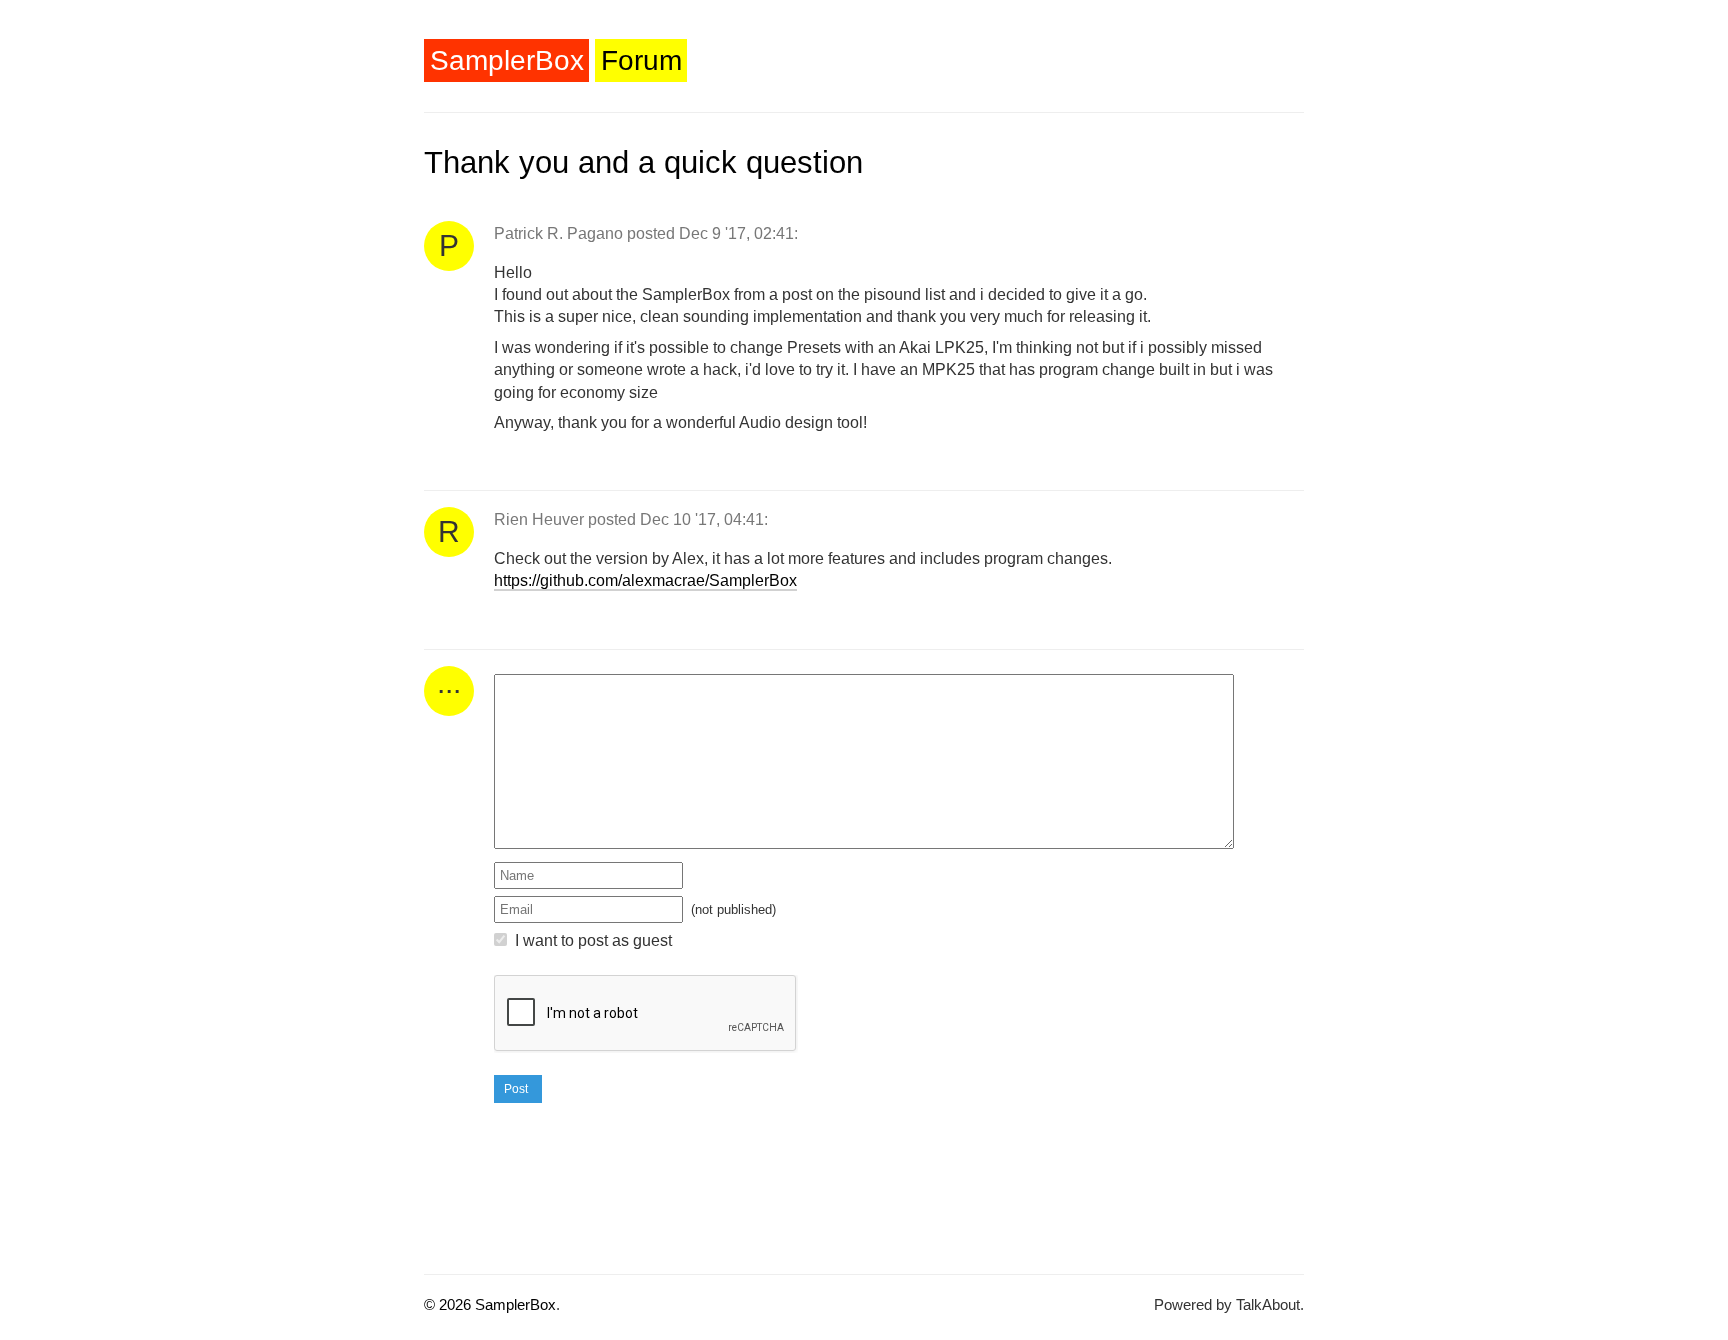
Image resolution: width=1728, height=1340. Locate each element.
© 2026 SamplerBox (490, 1304)
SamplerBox (507, 60)
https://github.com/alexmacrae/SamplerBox (645, 580)
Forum (641, 60)
